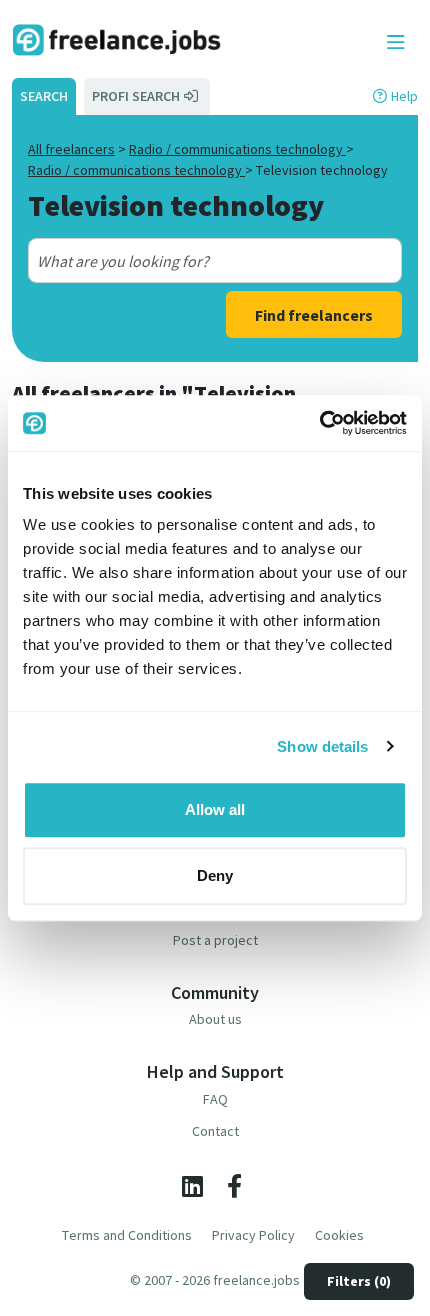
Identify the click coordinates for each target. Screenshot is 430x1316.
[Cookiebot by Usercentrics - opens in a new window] (319, 423)
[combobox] (196, 261)
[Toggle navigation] (396, 43)
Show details (322, 746)
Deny (215, 875)
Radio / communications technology (237, 149)
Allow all (215, 809)
